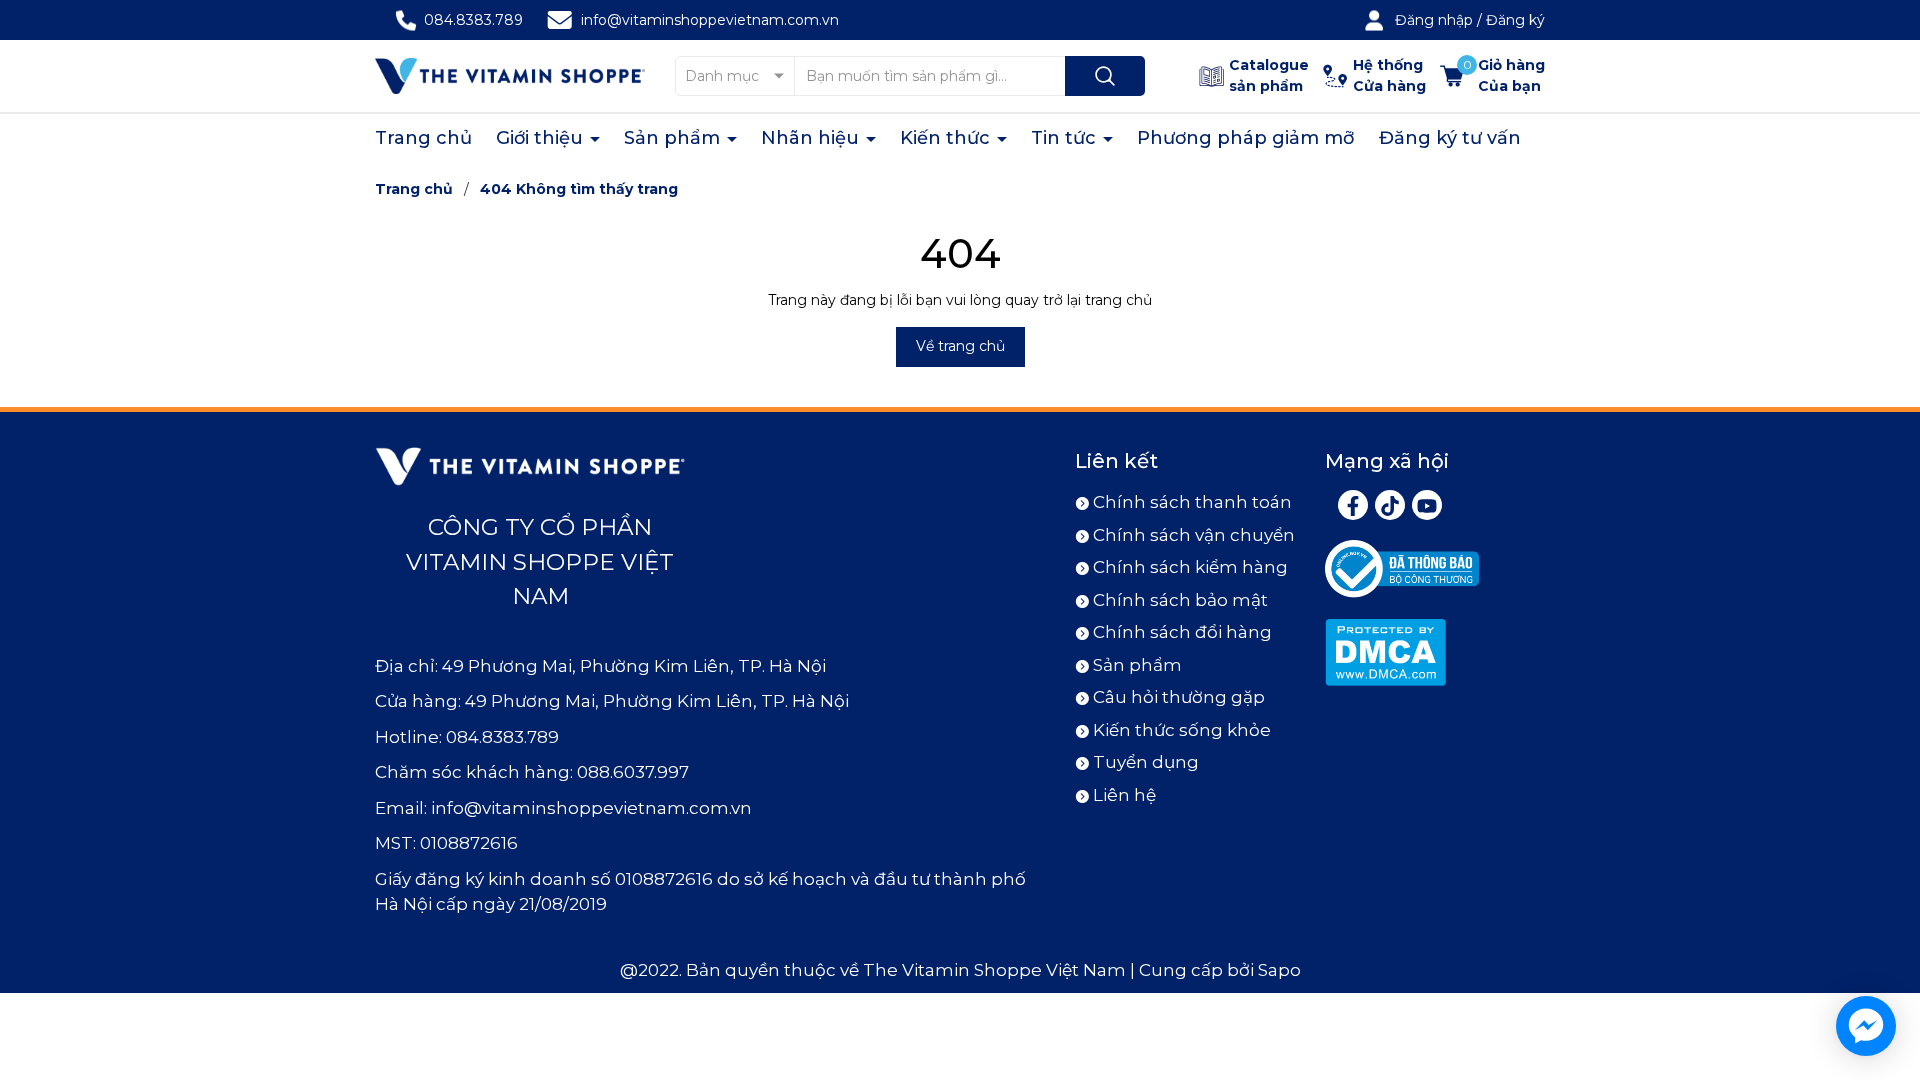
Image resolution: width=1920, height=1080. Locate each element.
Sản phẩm (674, 138)
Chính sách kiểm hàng (1190, 567)
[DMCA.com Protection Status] (1385, 651)
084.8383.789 (473, 20)
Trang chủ (423, 138)
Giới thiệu (542, 138)
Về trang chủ (960, 346)
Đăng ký (1515, 20)
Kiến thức (947, 138)
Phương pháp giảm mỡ (1246, 138)
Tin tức (1066, 138)
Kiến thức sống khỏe (1182, 730)
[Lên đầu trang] (1888, 953)
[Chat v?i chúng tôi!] (1866, 1026)
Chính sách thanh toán (1192, 502)
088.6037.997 (633, 772)
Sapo (1279, 970)
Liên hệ (1124, 795)
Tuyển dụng (1146, 762)
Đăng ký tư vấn (1450, 138)
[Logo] (510, 75)
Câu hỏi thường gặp (1179, 697)
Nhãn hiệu (812, 138)
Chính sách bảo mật (1180, 600)
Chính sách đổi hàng (1182, 632)
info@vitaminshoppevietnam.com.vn (710, 20)
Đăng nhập (1434, 20)
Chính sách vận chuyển (1194, 535)
